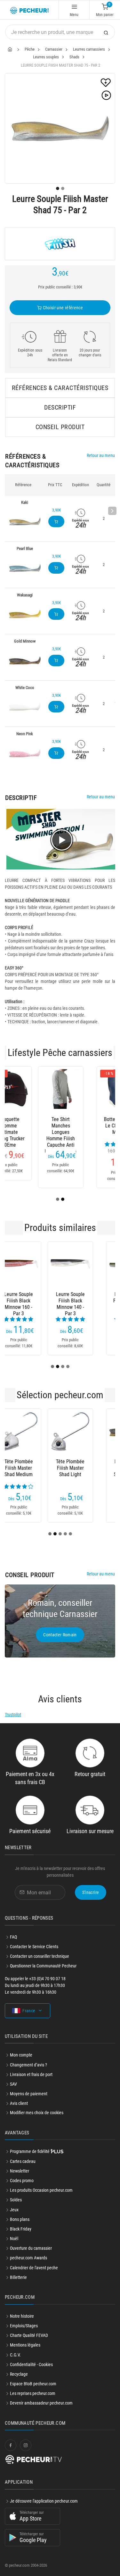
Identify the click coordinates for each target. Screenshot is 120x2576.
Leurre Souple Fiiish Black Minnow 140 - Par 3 (31, 1301)
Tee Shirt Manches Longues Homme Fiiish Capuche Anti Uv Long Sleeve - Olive (31, 1126)
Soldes (16, 2200)
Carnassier (54, 49)
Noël (14, 2239)
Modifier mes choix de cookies (37, 2113)
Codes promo (22, 2181)
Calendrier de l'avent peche (34, 2268)
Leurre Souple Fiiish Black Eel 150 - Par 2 (89, 1301)
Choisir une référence (62, 308)
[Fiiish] (60, 244)
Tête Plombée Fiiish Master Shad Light (31, 1468)
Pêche (30, 49)
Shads (74, 57)
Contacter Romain (60, 1635)
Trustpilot (13, 1715)
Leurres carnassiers (89, 49)
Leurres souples (46, 57)
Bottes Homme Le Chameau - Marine (89, 1126)
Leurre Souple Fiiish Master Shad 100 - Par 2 (89, 1468)
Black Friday (21, 2229)
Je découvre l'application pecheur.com (44, 2501)
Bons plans (20, 2219)
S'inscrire (91, 1892)
